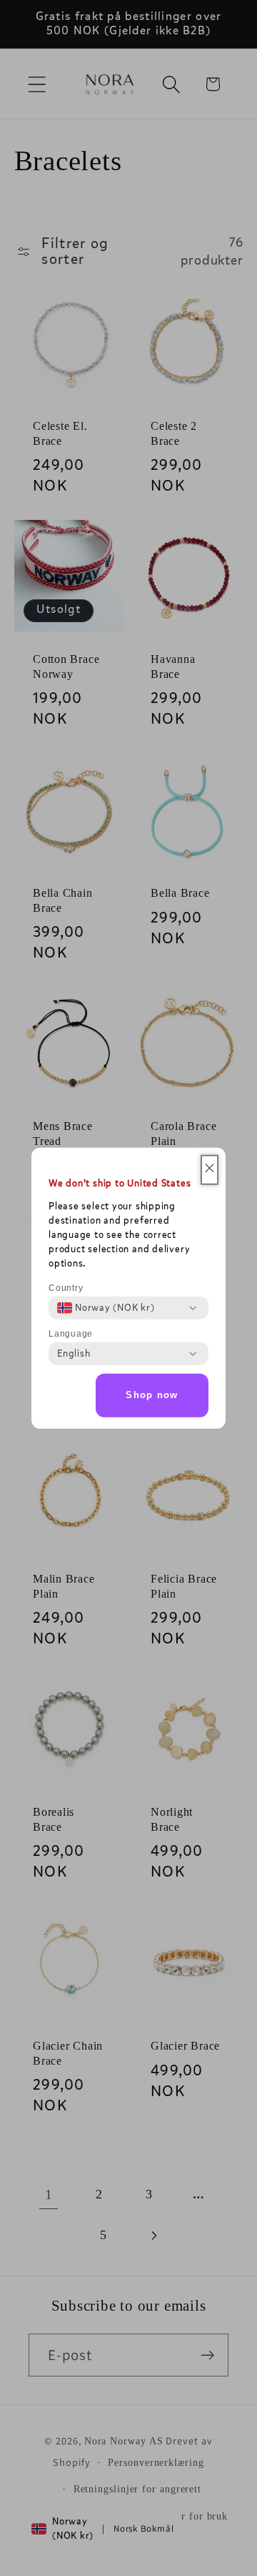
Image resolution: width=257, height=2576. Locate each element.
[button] (210, 1170)
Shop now (152, 1395)
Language (71, 1334)
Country (66, 1288)
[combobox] (106, 1308)
